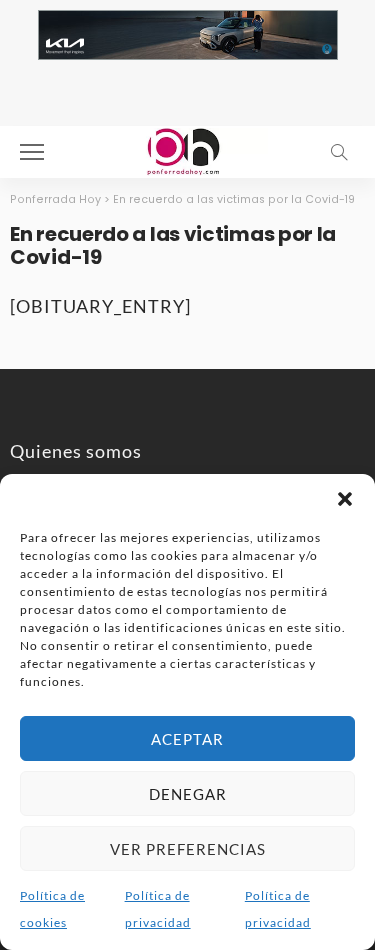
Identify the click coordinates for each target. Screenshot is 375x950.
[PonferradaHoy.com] (188, 149)
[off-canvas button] (32, 152)
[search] (339, 152)
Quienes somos (76, 451)
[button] (345, 499)
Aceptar (187, 739)
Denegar (188, 794)
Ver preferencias (188, 849)
